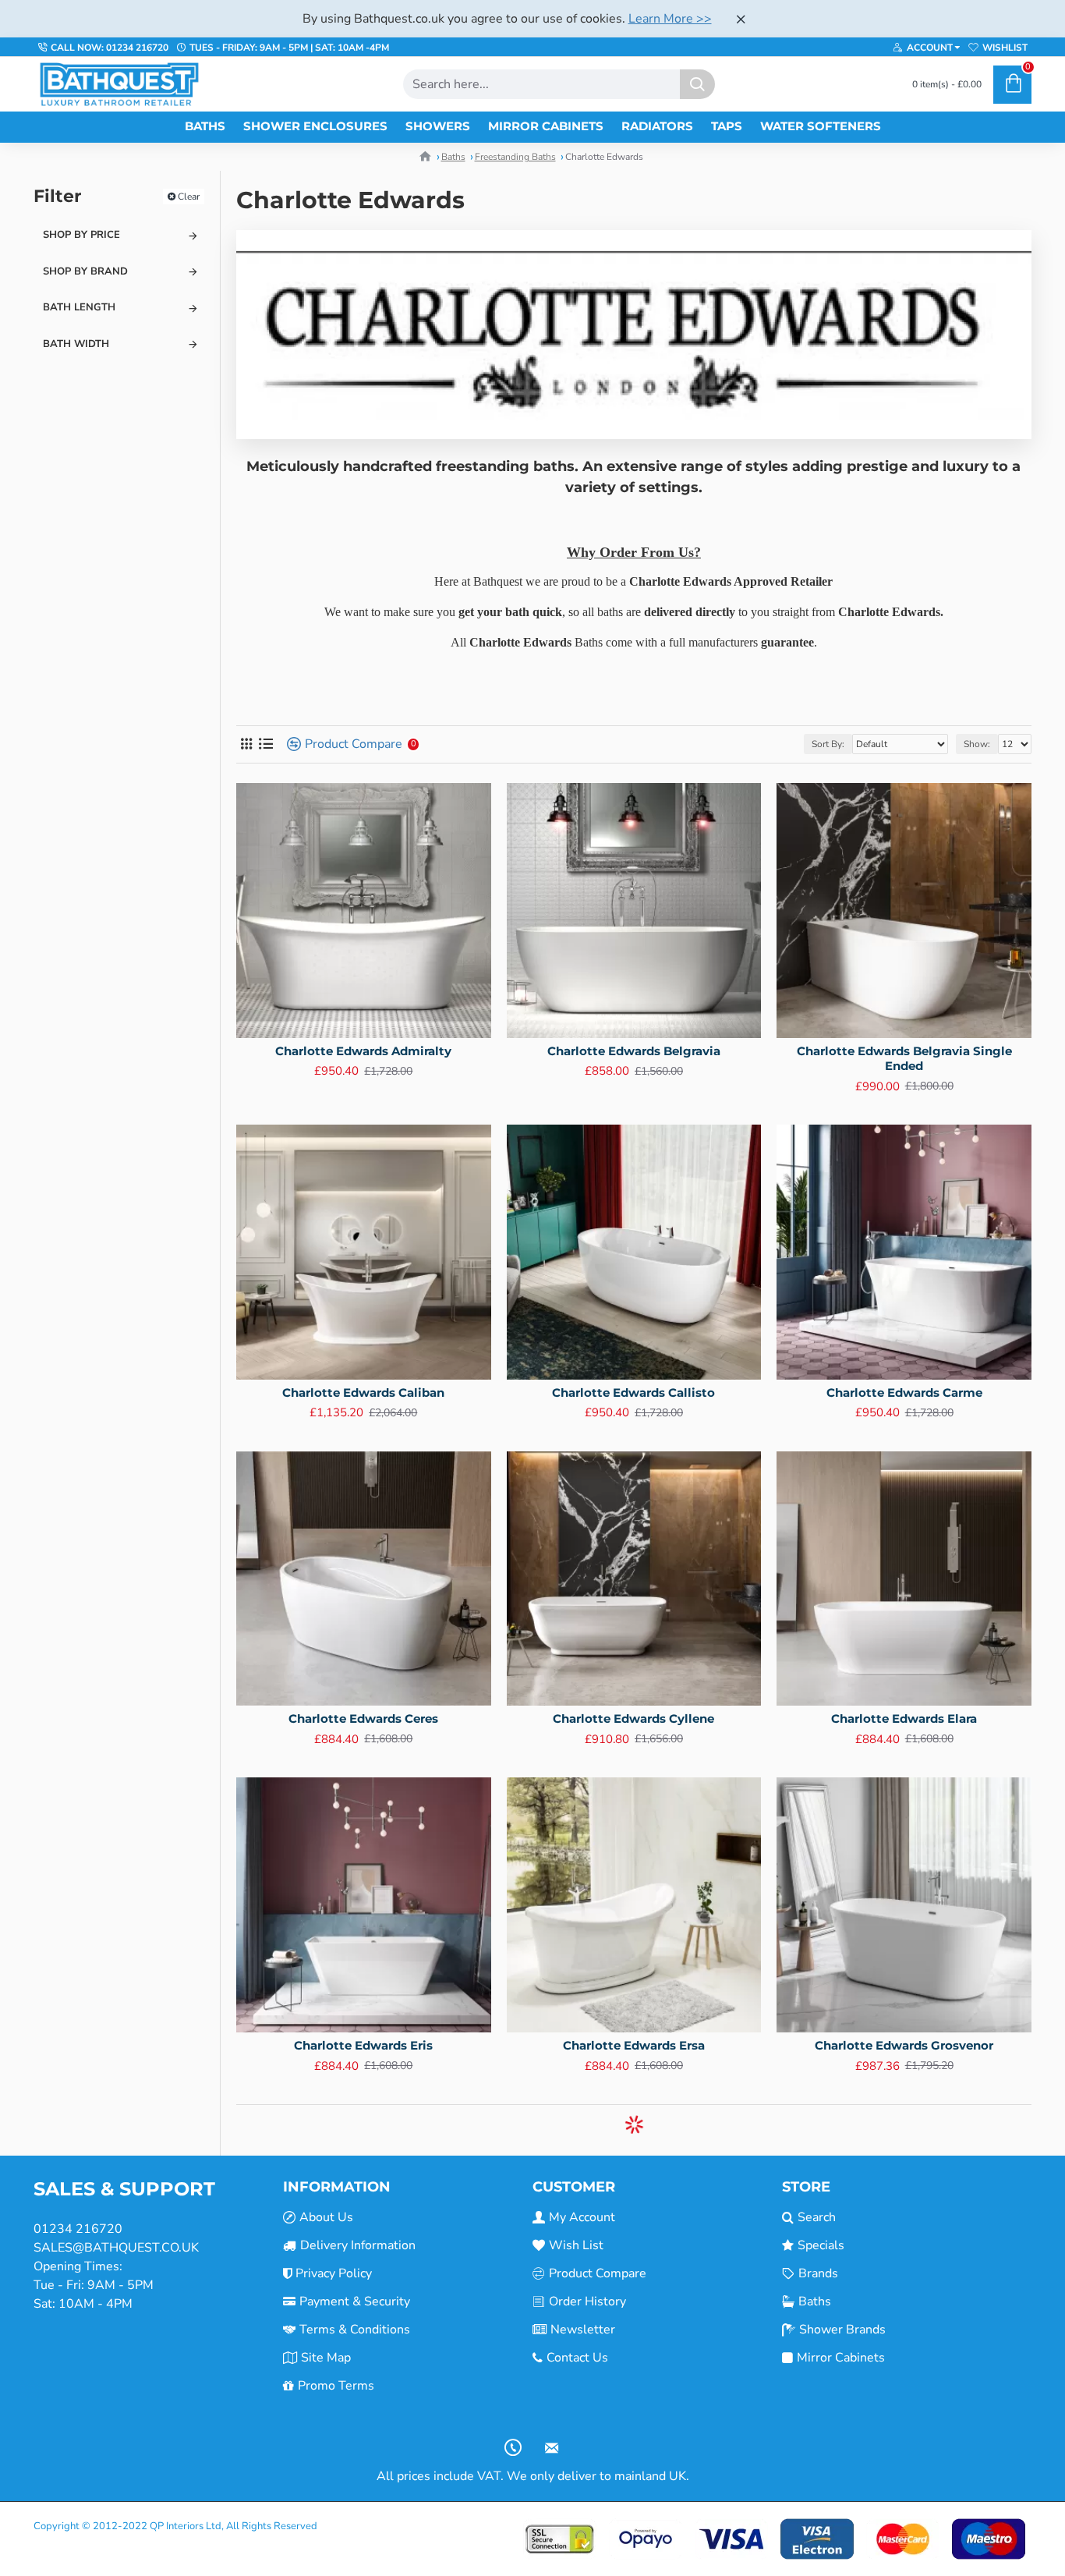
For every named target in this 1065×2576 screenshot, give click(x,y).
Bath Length (79, 307)
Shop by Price (81, 235)
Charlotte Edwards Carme (904, 1393)
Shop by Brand (85, 271)
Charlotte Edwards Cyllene (633, 1719)
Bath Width (76, 344)
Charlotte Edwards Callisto (633, 1393)
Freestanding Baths (515, 157)
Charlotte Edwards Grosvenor (904, 2045)
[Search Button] (697, 84)
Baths (453, 157)
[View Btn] (246, 744)
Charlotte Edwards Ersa (634, 2045)
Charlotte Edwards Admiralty (363, 1051)
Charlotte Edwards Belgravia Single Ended (904, 1059)
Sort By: (828, 744)
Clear (189, 197)
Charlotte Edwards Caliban (363, 1393)
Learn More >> (670, 19)
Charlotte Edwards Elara (904, 1719)
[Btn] (741, 19)
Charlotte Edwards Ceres (363, 1719)
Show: (977, 744)
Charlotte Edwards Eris (363, 2045)
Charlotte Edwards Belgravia (634, 1051)
